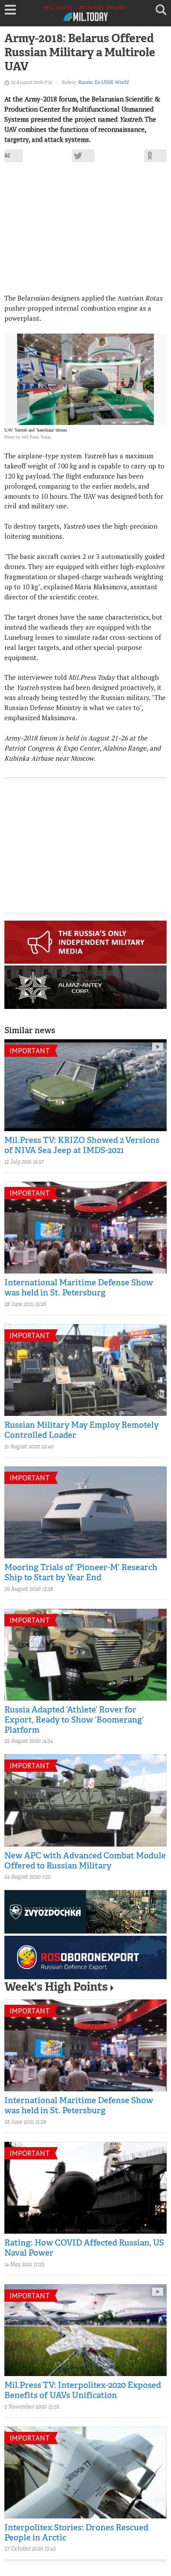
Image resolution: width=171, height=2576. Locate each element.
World (122, 83)
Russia (85, 83)
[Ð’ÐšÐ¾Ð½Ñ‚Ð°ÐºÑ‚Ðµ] (11, 156)
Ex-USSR (104, 83)
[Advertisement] (85, 232)
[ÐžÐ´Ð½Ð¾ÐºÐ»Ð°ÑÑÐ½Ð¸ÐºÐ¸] (155, 156)
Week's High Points (56, 1988)
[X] (83, 156)
